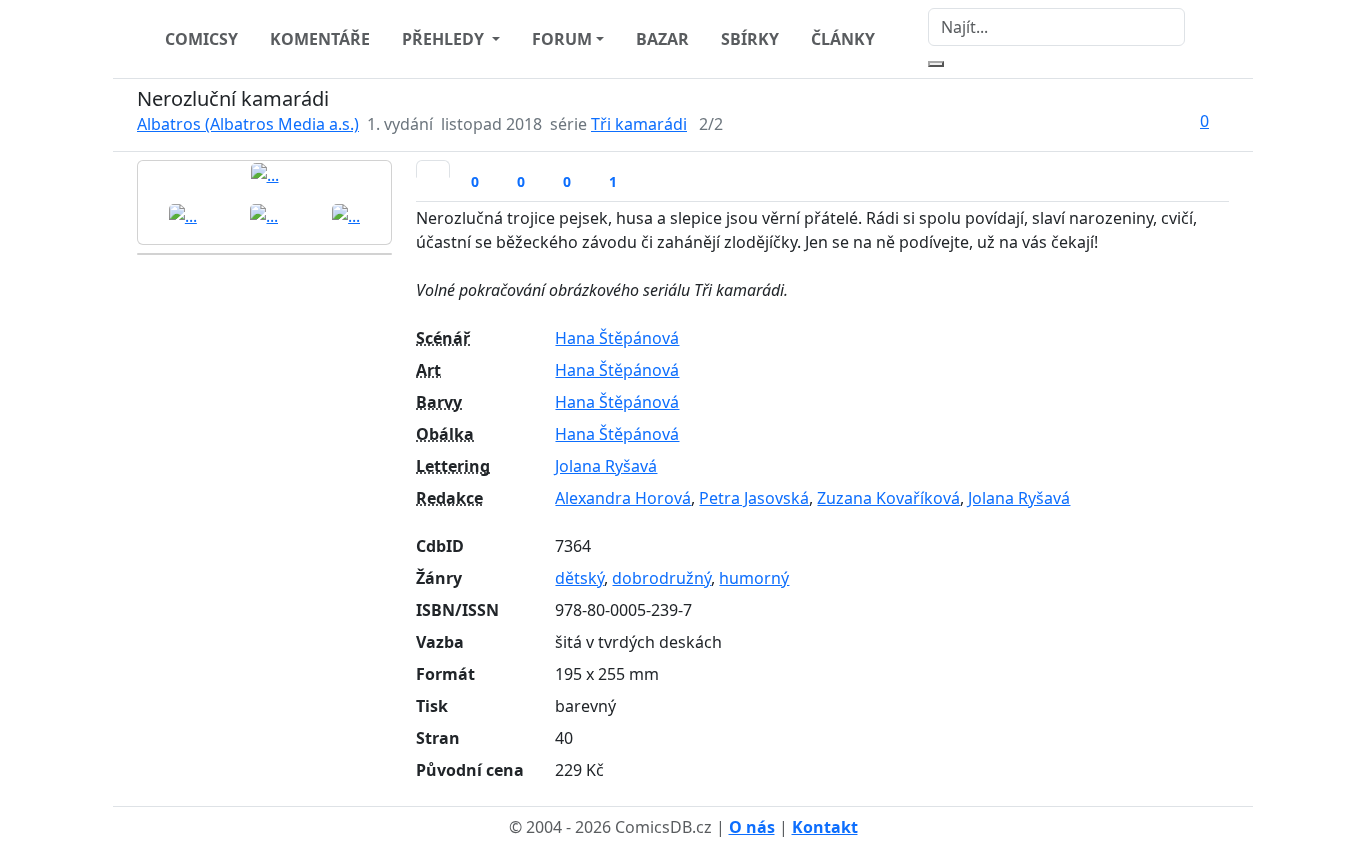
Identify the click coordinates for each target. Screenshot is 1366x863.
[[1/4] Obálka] (264, 174)
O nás (752, 827)
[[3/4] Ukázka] (264, 215)
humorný (754, 578)
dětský (579, 578)
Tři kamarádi (639, 124)
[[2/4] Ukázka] (183, 215)
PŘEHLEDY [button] (445, 39)
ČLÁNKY (843, 39)
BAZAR (662, 39)
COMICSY (201, 39)
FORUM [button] (562, 39)
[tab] (433, 169)
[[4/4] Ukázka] (346, 215)
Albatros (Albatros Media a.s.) (248, 124)
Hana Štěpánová (617, 338)
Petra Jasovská (754, 498)
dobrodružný (661, 578)
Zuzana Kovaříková (888, 498)
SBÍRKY (750, 39)
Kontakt (825, 827)
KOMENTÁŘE (320, 39)
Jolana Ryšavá (606, 466)
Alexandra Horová (623, 498)
